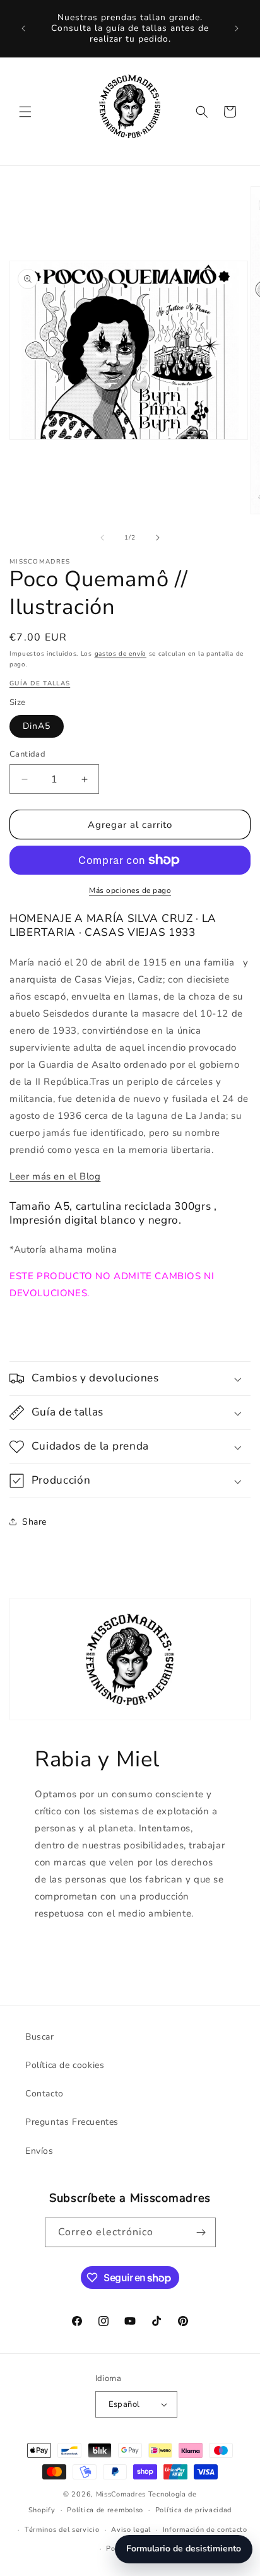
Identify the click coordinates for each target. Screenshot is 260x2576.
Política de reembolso (105, 2510)
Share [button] (34, 1522)
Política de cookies (65, 2065)
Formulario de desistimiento (184, 2549)
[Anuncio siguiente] (237, 28)
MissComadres (121, 2494)
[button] (25, 112)
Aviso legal (131, 2530)
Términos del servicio (62, 2530)
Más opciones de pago (130, 890)
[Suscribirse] (201, 2232)
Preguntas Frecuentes (72, 2122)
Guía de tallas (40, 683)
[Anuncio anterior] (23, 28)
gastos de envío (121, 654)
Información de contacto (205, 2530)
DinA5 (37, 726)
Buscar (40, 2037)
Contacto (44, 2094)
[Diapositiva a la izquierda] (102, 538)
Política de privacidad (193, 2510)
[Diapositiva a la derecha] (158, 538)
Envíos (39, 2151)
